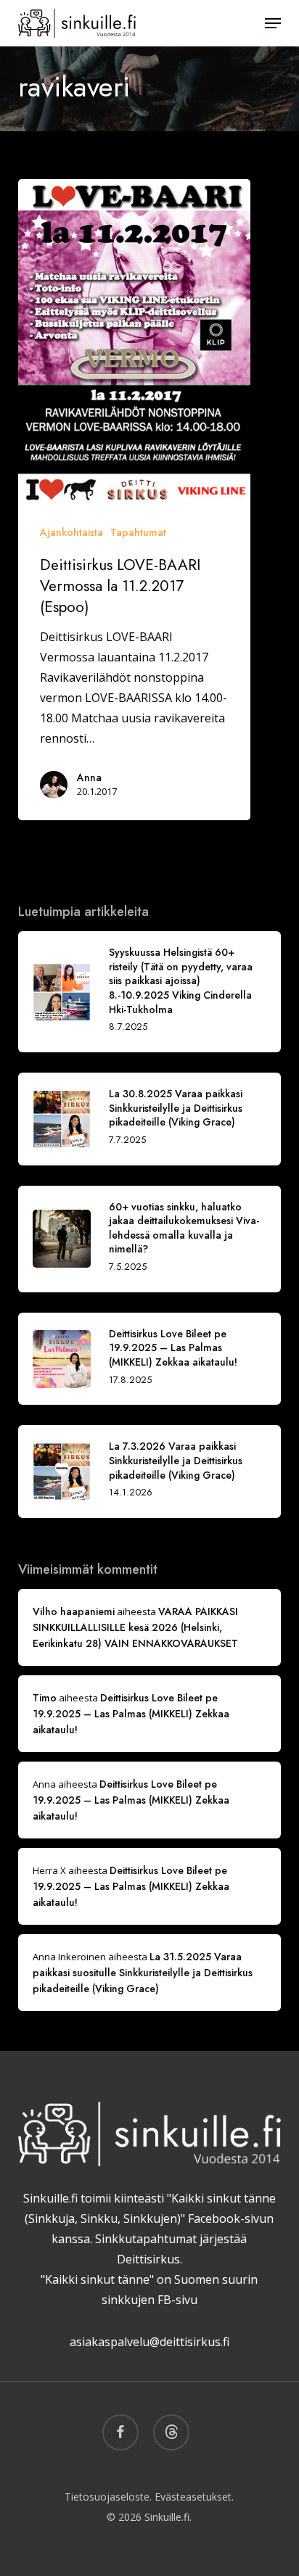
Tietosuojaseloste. (108, 2497)
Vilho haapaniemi (74, 1611)
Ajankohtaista (71, 532)
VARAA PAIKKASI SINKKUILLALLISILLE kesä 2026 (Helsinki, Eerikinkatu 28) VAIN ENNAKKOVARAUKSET (135, 1627)
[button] (273, 23)
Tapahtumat (138, 532)
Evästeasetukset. (194, 2497)
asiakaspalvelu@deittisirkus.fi (149, 2342)
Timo (45, 1698)
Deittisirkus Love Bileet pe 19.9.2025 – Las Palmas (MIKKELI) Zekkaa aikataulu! (131, 1714)
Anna (89, 777)
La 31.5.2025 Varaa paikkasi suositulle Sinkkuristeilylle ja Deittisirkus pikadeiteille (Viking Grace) (143, 1973)
